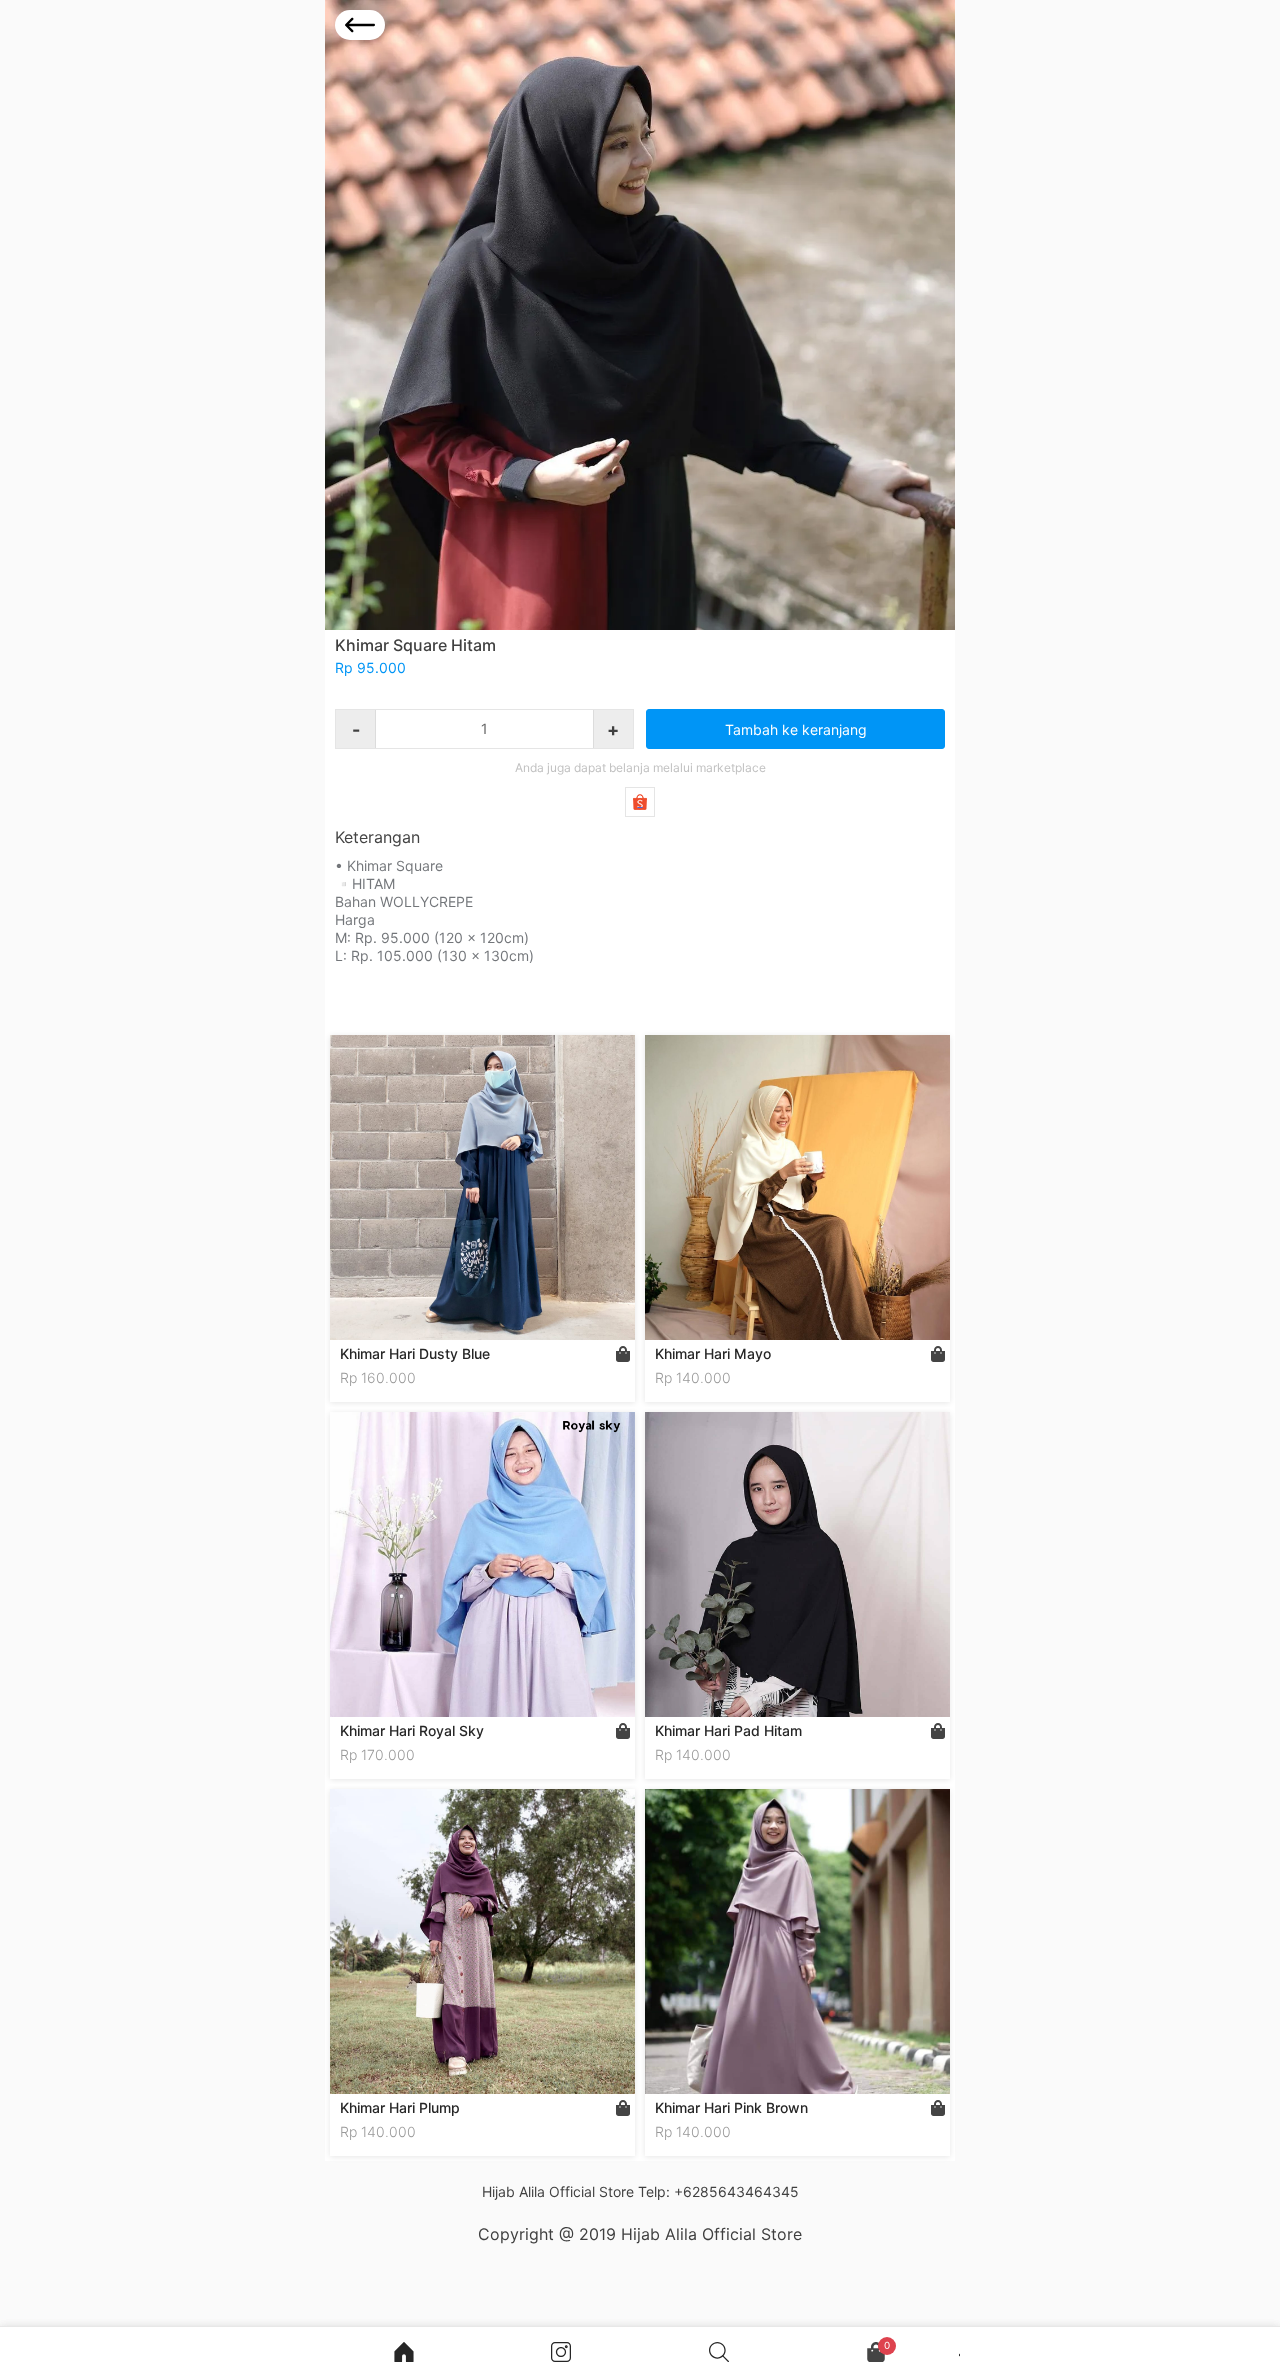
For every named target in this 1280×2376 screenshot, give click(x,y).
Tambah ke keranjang (796, 729)
